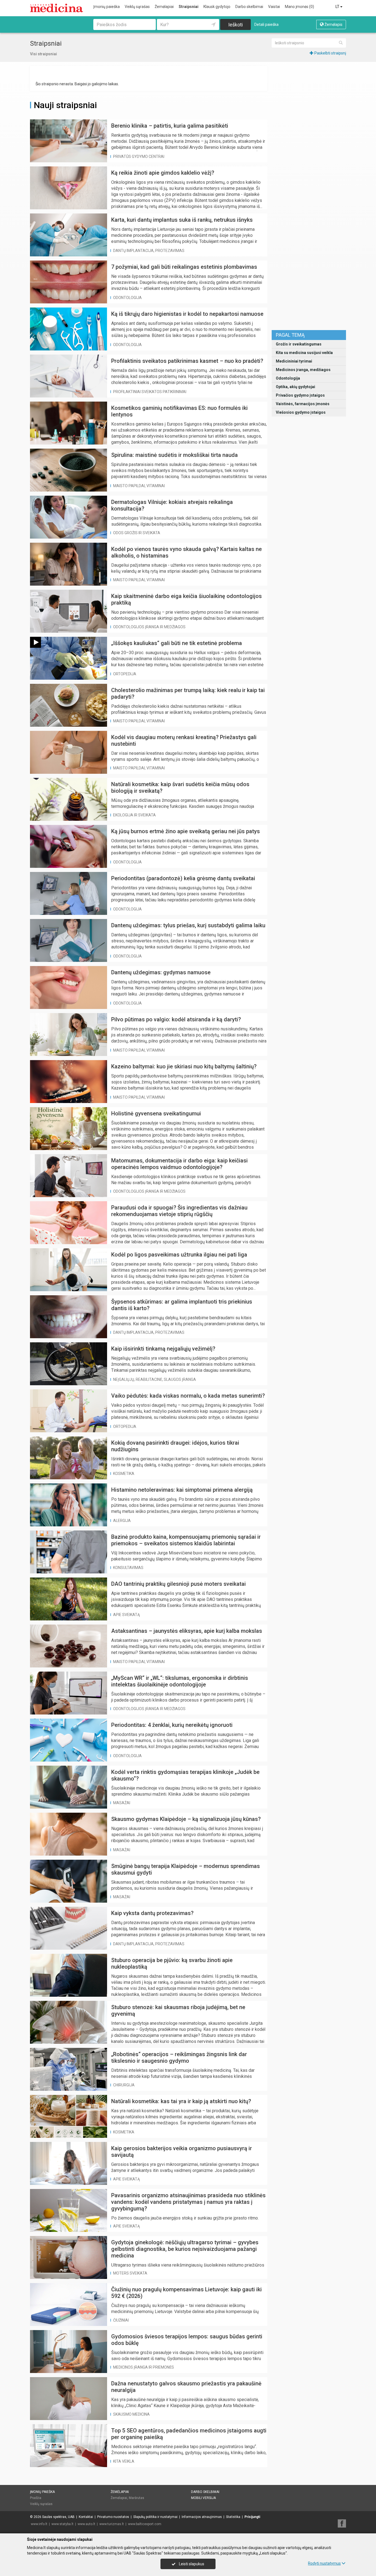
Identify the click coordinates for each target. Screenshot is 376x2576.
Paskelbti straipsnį (330, 53)
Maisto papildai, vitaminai (139, 486)
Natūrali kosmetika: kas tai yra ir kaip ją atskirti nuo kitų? (181, 2101)
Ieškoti (235, 25)
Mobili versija (203, 2498)
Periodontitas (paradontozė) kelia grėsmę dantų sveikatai (183, 878)
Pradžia (36, 2498)
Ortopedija (125, 674)
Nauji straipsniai (65, 105)
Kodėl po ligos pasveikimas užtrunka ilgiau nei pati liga (179, 1255)
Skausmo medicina (131, 2414)
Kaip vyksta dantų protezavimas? (152, 1913)
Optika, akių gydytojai (295, 387)
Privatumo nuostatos (113, 2517)
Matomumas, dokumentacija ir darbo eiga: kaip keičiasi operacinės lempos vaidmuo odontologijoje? (179, 1164)
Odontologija (288, 378)
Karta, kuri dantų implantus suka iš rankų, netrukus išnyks (182, 220)
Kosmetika (124, 1474)
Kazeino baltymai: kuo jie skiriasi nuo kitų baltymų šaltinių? (184, 1066)
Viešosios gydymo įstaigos (301, 412)
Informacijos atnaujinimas (202, 2517)
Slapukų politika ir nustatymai (155, 2517)
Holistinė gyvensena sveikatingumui (156, 1113)
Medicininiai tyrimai (294, 361)
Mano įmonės (299, 7)
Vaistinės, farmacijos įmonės (303, 404)
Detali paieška (266, 24)
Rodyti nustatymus (324, 2563)
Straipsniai (189, 7)
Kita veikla (124, 2461)
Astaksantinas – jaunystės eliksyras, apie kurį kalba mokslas (187, 1631)
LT (338, 7)
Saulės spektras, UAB (58, 2517)
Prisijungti (252, 2517)
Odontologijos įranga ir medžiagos (149, 627)
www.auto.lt (86, 2524)
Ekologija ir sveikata (134, 815)
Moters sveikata (130, 2273)
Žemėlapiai (164, 7)
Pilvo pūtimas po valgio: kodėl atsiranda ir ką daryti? (176, 1019)
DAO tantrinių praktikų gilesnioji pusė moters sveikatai (179, 1584)
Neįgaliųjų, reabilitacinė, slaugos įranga (155, 1379)
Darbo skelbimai (249, 7)
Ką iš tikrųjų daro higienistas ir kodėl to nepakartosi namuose (187, 314)
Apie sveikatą (126, 1615)
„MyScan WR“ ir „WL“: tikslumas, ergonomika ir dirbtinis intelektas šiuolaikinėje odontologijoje (180, 1681)
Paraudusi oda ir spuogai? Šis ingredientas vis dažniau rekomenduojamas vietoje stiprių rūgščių (179, 1211)
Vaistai (274, 7)
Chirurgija (124, 2085)
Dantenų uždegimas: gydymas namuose (161, 972)
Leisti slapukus (191, 2564)
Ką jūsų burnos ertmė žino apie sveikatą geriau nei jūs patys (186, 831)
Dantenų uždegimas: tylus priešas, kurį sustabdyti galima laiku (188, 925)
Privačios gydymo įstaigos (300, 395)
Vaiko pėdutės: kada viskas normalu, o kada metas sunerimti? (188, 1396)
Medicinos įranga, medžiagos (303, 370)
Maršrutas (137, 2498)
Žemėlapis (333, 24)
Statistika (233, 2517)
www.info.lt (39, 2524)
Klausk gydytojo (217, 7)
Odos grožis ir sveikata (137, 533)
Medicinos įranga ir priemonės (144, 2367)
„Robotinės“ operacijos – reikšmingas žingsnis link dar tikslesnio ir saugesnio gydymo (179, 2057)
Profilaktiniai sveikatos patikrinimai (150, 392)
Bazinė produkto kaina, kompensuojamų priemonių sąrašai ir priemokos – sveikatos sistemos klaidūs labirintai (186, 1540)
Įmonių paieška (107, 7)
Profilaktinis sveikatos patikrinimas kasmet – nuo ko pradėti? (187, 361)
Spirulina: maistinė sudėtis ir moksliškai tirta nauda (175, 455)
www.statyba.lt (62, 2524)
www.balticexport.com (145, 2524)
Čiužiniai (121, 2320)
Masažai (122, 1803)
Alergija (122, 1521)
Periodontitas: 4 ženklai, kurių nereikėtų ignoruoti (172, 1725)
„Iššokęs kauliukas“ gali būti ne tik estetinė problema (177, 643)
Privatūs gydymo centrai (139, 157)
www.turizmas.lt (112, 2524)
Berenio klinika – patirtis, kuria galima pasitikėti (170, 126)
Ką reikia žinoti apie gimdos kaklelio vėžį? (163, 173)
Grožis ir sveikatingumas (299, 344)
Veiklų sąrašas (137, 7)
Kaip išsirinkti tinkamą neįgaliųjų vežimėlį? (163, 1349)
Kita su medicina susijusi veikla (304, 353)
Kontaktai (86, 2517)
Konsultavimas (128, 1568)
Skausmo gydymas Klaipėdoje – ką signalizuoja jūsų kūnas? (186, 1819)
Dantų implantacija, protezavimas (149, 251)
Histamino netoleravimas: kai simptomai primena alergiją (182, 1490)
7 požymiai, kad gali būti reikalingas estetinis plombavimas (184, 267)
